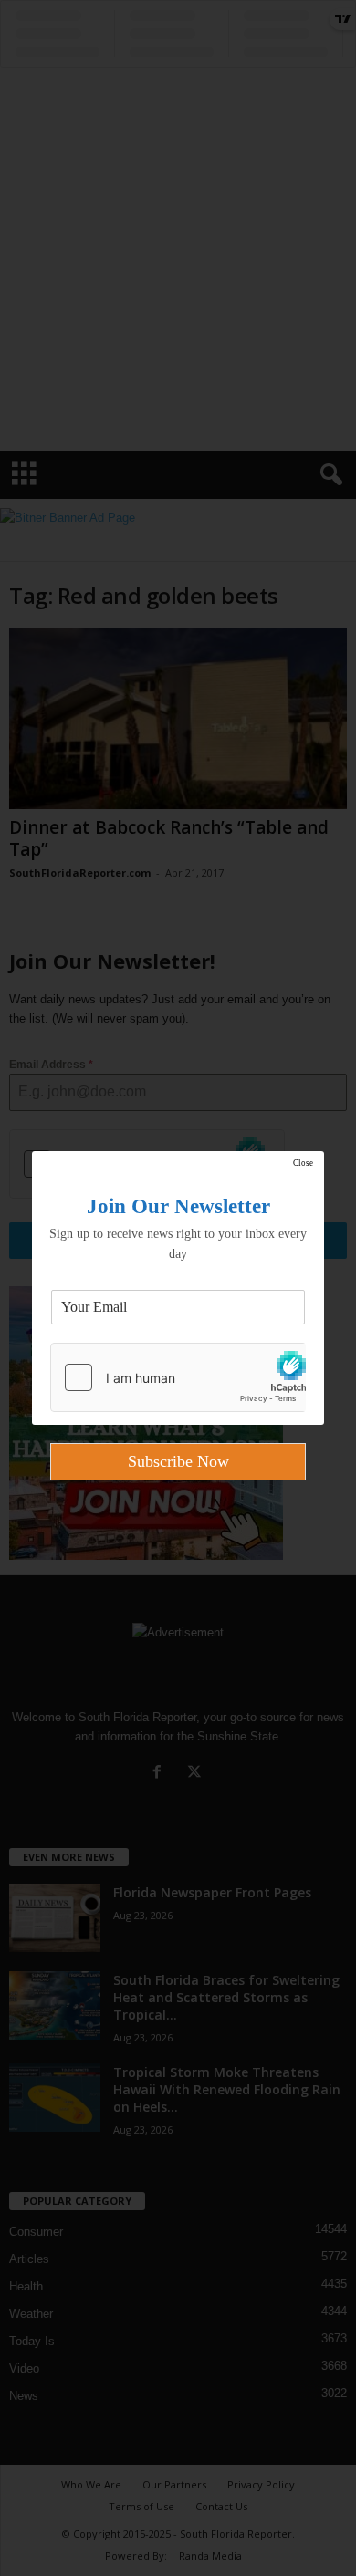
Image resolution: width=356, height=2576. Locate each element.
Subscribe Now (178, 1461)
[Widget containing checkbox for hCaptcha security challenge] (178, 1377)
